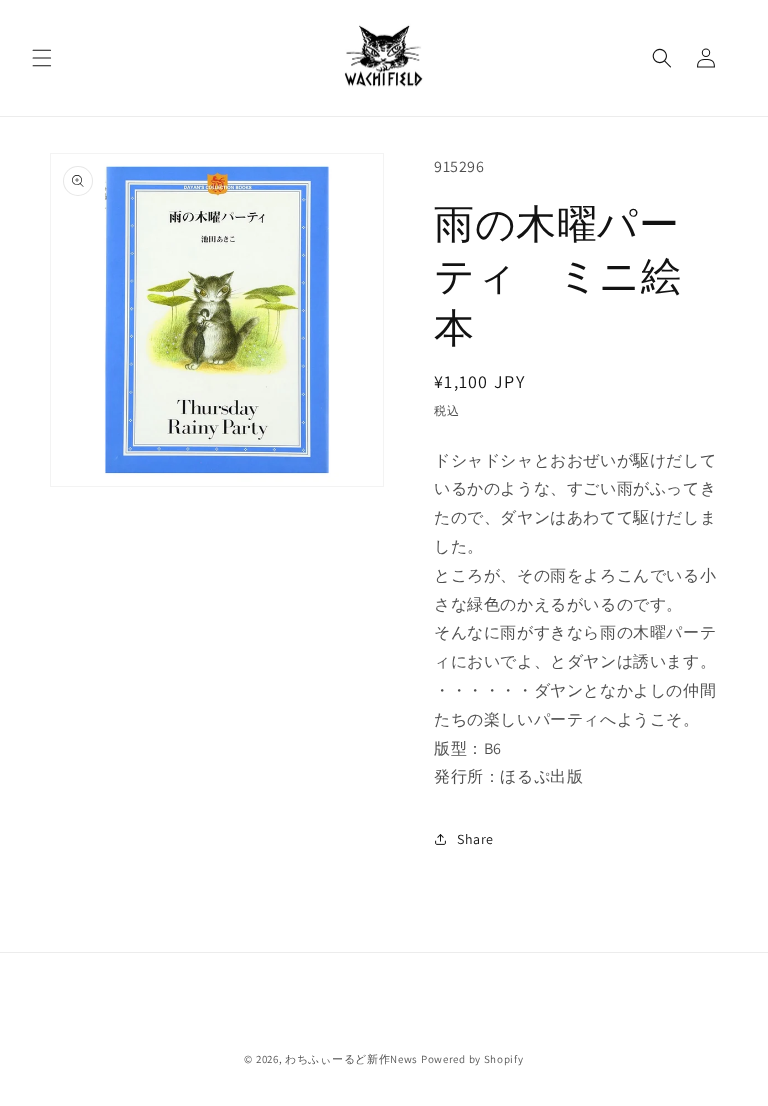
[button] (42, 58)
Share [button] (475, 839)
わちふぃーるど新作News (351, 1059)
